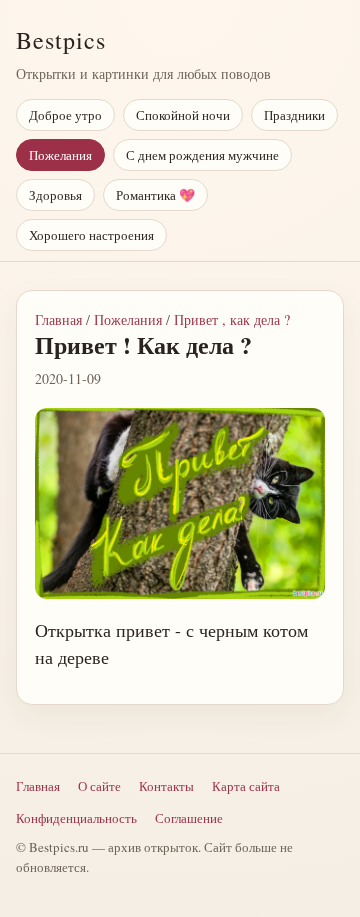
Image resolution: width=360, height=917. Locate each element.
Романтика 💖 (155, 195)
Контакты (166, 786)
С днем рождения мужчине (202, 155)
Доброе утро (65, 115)
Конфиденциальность (76, 818)
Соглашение (189, 818)
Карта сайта (246, 786)
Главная (58, 319)
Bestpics (61, 40)
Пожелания (60, 155)
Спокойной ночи (183, 115)
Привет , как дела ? (232, 319)
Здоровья (55, 195)
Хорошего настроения (91, 235)
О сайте (99, 786)
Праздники (294, 115)
